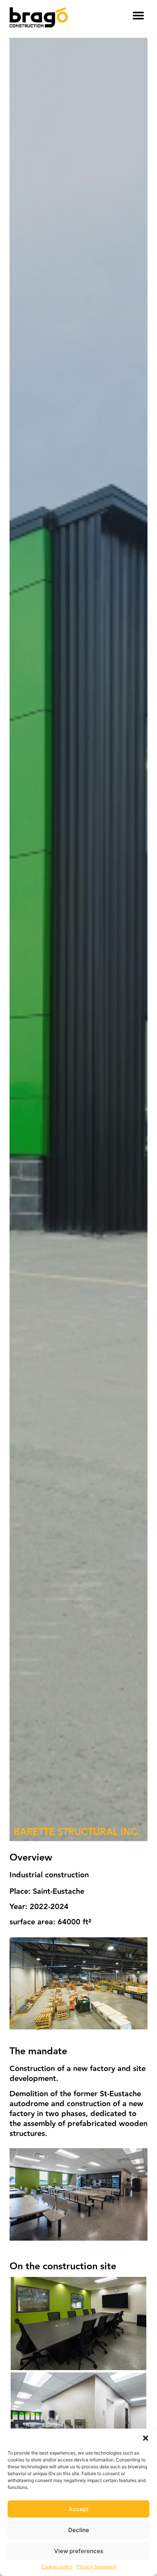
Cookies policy (57, 2567)
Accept (79, 2509)
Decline (79, 2530)
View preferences (79, 2551)
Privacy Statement (96, 2567)
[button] (146, 2438)
